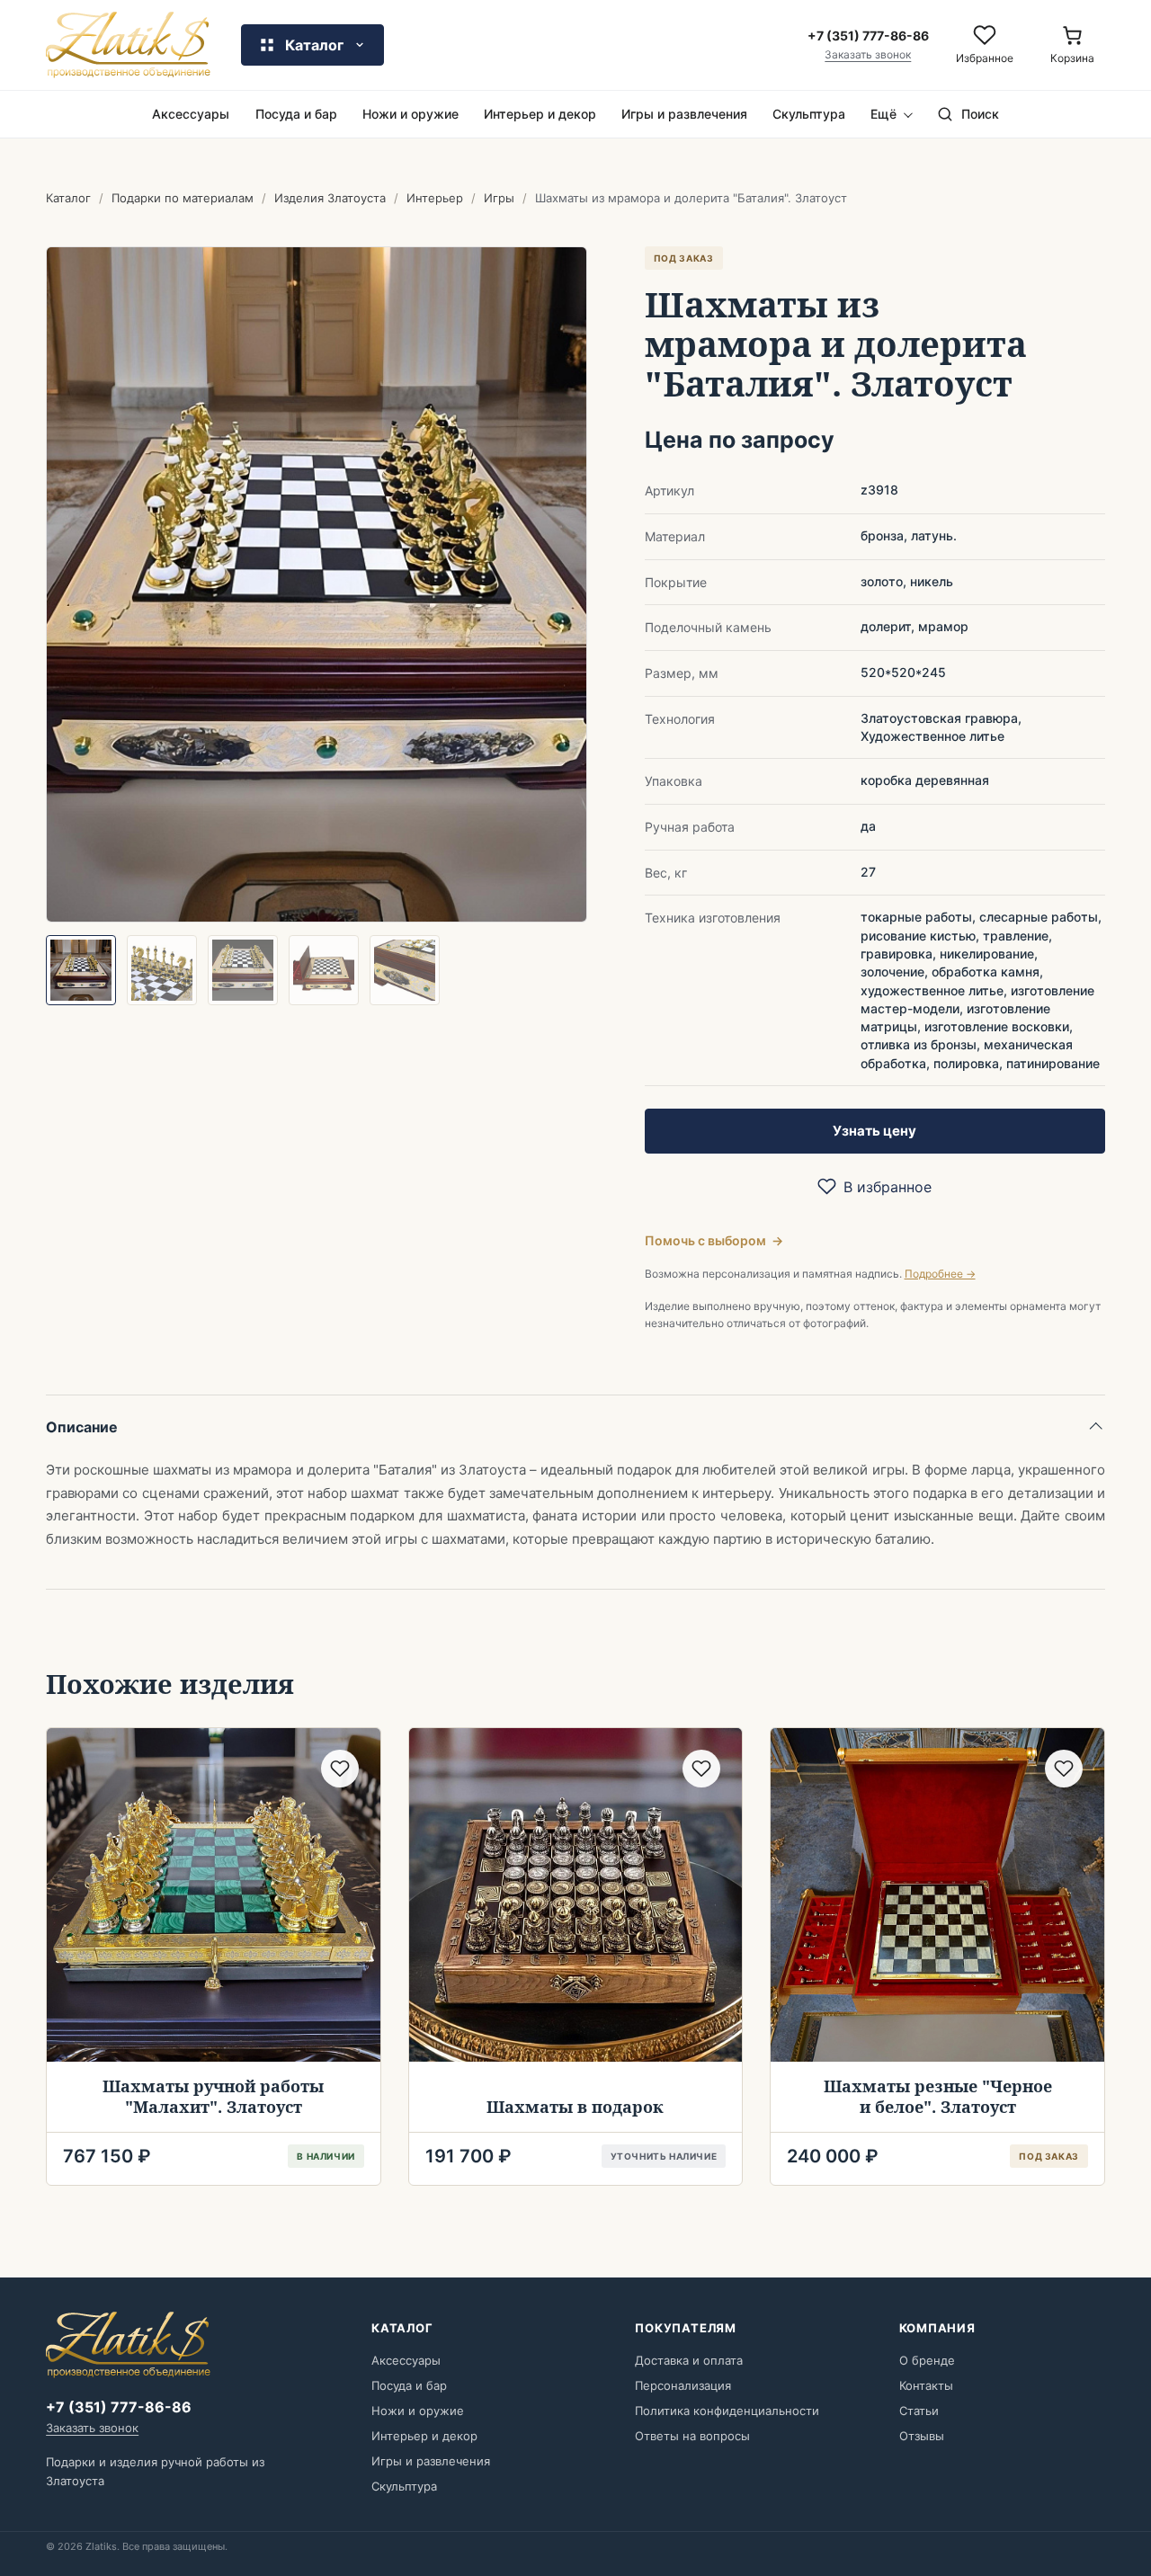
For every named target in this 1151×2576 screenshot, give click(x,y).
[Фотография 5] (405, 970)
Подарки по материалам (183, 198)
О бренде (927, 2360)
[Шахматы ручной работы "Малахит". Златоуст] (214, 1895)
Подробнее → (940, 1274)
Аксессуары (191, 114)
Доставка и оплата (689, 2360)
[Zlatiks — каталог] (128, 45)
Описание (82, 1427)
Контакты (926, 2385)
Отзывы (922, 2436)
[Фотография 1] (81, 970)
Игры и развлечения (684, 114)
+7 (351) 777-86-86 (119, 2407)
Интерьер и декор (540, 114)
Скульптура (809, 114)
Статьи (919, 2411)
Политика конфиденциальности (727, 2411)
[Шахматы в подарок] (576, 1895)
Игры (499, 198)
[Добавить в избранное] (340, 1769)
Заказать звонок (868, 55)
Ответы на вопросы (692, 2436)
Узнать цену (874, 1131)
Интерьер (435, 198)
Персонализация (683, 2385)
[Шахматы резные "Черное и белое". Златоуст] (937, 1895)
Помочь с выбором (714, 1240)
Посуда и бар (296, 114)
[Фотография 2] (162, 970)
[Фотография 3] (243, 970)
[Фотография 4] (324, 970)
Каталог (68, 198)
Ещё (883, 114)
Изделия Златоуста (330, 198)
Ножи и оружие (410, 114)
